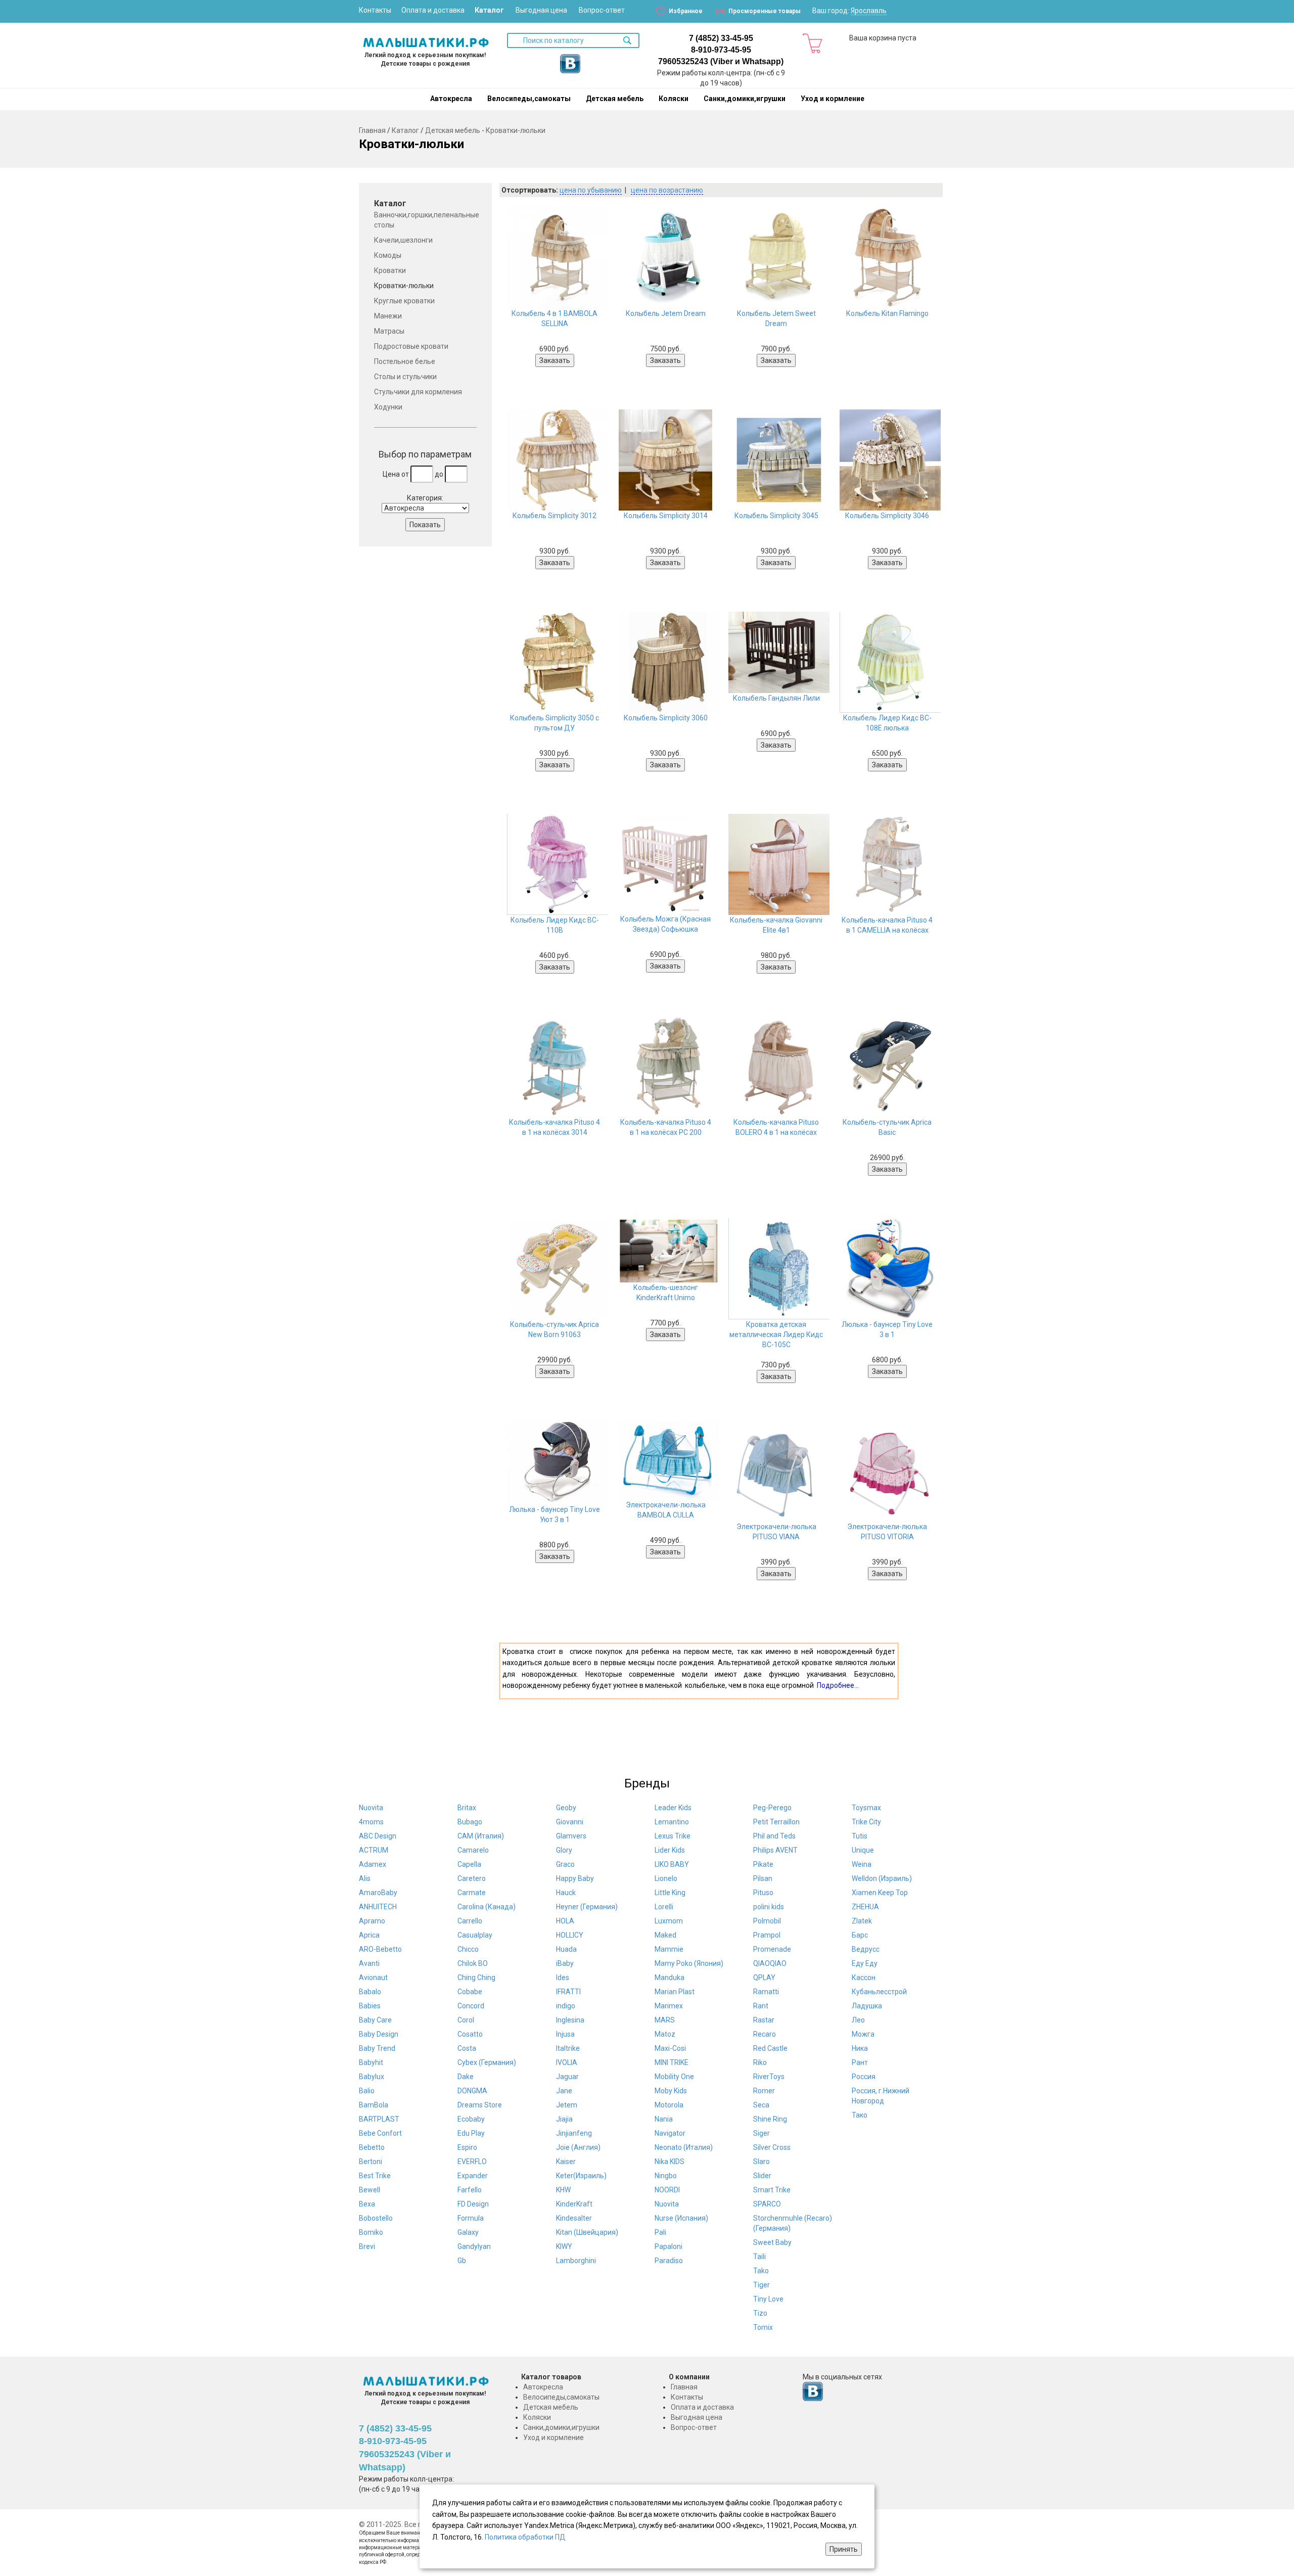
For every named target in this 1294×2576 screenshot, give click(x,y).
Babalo (370, 1992)
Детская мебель (615, 99)
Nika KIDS (669, 2161)
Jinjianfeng (574, 2133)
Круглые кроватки (404, 301)
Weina (862, 1864)
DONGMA (472, 2091)
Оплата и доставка (433, 10)
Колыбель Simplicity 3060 (666, 718)
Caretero (472, 1878)
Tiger (761, 2285)
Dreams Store (480, 2105)
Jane (564, 2091)
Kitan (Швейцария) (587, 2232)
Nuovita (371, 1808)
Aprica (369, 1935)
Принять (844, 2549)
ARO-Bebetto (380, 1949)
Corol (466, 2020)
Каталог (489, 10)
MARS (665, 2020)
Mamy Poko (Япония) (689, 1963)
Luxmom (669, 1921)
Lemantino (672, 1822)
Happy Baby (575, 1878)
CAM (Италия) (481, 1836)
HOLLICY (570, 1935)
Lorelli (664, 1907)
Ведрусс (866, 1949)
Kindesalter (574, 2218)
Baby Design (379, 2034)
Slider (762, 2176)
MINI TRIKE (672, 2062)
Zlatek (862, 1921)
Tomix (763, 2327)
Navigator (670, 2133)
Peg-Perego (772, 1808)
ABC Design (378, 1836)
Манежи (388, 316)
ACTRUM (374, 1850)
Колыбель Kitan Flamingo (887, 313)
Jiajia (564, 2119)
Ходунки (388, 407)
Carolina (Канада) (487, 1907)
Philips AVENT (775, 1850)
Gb (462, 2261)
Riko (760, 2062)
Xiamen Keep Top (880, 1893)
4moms (371, 1822)
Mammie (669, 1949)
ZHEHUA (865, 1907)
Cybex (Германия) (487, 2062)
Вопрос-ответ (602, 10)
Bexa (367, 2204)
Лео (858, 2020)
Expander (473, 2176)
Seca (761, 2105)
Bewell (369, 2190)
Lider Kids (670, 1850)
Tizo (760, 2313)
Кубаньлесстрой (879, 1992)
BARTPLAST (379, 2119)
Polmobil (767, 1921)
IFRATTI (568, 1992)
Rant (761, 2006)
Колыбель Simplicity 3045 (776, 516)
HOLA (565, 1921)
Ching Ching (476, 1977)
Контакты (375, 10)
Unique (863, 1850)
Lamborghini (576, 2261)
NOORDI (667, 2190)
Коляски (674, 99)
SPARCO (767, 2204)
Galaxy (468, 2232)
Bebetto (372, 2147)
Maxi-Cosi (670, 2048)
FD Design (473, 2204)
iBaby (565, 1963)
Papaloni (668, 2246)
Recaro (765, 2034)
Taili (759, 2257)
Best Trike (375, 2176)
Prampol (767, 1935)
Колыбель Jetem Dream (666, 313)
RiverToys (769, 2077)
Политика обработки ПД (525, 2537)
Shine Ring (770, 2119)
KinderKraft (574, 2204)
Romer (764, 2091)
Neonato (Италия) (684, 2147)
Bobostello (376, 2218)
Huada (566, 1949)
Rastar (764, 2020)
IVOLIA (567, 2062)
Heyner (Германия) (587, 1907)
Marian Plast (675, 1992)
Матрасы (389, 331)
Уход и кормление (833, 99)
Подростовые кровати (411, 346)
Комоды (388, 255)
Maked (665, 1935)
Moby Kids (671, 2091)
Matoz (665, 2034)
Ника (860, 2048)
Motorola (669, 2105)
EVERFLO (472, 2161)
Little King (670, 1893)
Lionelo (666, 1878)
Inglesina (570, 2020)
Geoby (566, 1808)
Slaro (761, 2161)
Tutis (860, 1836)
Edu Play (471, 2133)
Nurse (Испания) (681, 2218)
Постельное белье (405, 361)
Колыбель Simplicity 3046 (887, 516)
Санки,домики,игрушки (745, 99)
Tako (761, 2271)
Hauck (566, 1893)
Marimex (669, 2006)
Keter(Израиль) (581, 2176)
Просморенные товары (765, 11)
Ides (563, 1977)
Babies (370, 2006)
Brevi (367, 2246)
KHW (563, 2190)
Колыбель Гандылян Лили (776, 698)
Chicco (468, 1949)
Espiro (467, 2147)
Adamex (373, 1864)
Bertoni (371, 2161)
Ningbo (666, 2176)
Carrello (470, 1921)
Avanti (369, 1963)
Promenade (772, 1949)
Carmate (472, 1893)
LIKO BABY (672, 1864)
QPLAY (764, 1977)
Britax (467, 1808)
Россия (864, 2077)
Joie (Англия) (578, 2147)
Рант (860, 2062)
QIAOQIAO (770, 1963)
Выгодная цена (541, 10)
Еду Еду (865, 1963)
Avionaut (373, 1977)
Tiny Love (768, 2299)
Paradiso (669, 2261)
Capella (469, 1864)
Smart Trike (772, 2190)
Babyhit (371, 2062)
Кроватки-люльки (516, 130)
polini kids (769, 1907)
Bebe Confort (380, 2133)
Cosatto (470, 2034)
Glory (564, 1850)
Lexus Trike (673, 1836)
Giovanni (570, 1822)
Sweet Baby (772, 2242)
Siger (761, 2133)
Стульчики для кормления (418, 392)
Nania (664, 2119)
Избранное (686, 11)
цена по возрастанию (667, 190)
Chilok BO (473, 1963)
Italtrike (568, 2048)
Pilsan (763, 1878)
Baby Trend (377, 2048)
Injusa (565, 2034)
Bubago (470, 1822)
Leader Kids (673, 1808)
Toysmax (866, 1808)
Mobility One (674, 2077)
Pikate (763, 1864)
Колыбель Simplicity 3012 (554, 516)
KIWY (564, 2246)
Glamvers (571, 1836)
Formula (471, 2218)
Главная (372, 130)
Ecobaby (471, 2119)
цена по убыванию (591, 190)
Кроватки (390, 270)
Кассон (864, 1977)
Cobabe (470, 1992)
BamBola (374, 2105)
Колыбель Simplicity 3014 (666, 516)
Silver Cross (772, 2147)
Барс (860, 1935)
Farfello (470, 2190)
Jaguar (567, 2077)
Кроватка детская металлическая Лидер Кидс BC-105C (776, 1335)
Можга (863, 2034)
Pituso (763, 1893)
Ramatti (766, 1992)
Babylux (372, 2077)
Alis (365, 1878)
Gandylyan (474, 2246)
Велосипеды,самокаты (529, 99)
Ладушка (867, 2006)
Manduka (669, 1977)
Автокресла (451, 99)
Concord (471, 2006)
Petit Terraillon (776, 1822)
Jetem (567, 2105)
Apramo (372, 1921)
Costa (467, 2048)
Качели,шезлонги (403, 240)
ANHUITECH (378, 1907)
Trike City (866, 1822)
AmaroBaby (378, 1893)
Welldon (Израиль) (882, 1878)
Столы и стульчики (405, 377)
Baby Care (375, 2020)
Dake (466, 2077)
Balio (367, 2091)
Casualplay (475, 1935)
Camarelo (473, 1850)
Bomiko (371, 2232)
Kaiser (566, 2161)
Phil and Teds (774, 1836)
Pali (660, 2232)
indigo (566, 2006)
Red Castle (770, 2048)
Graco (565, 1864)
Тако (860, 2115)
